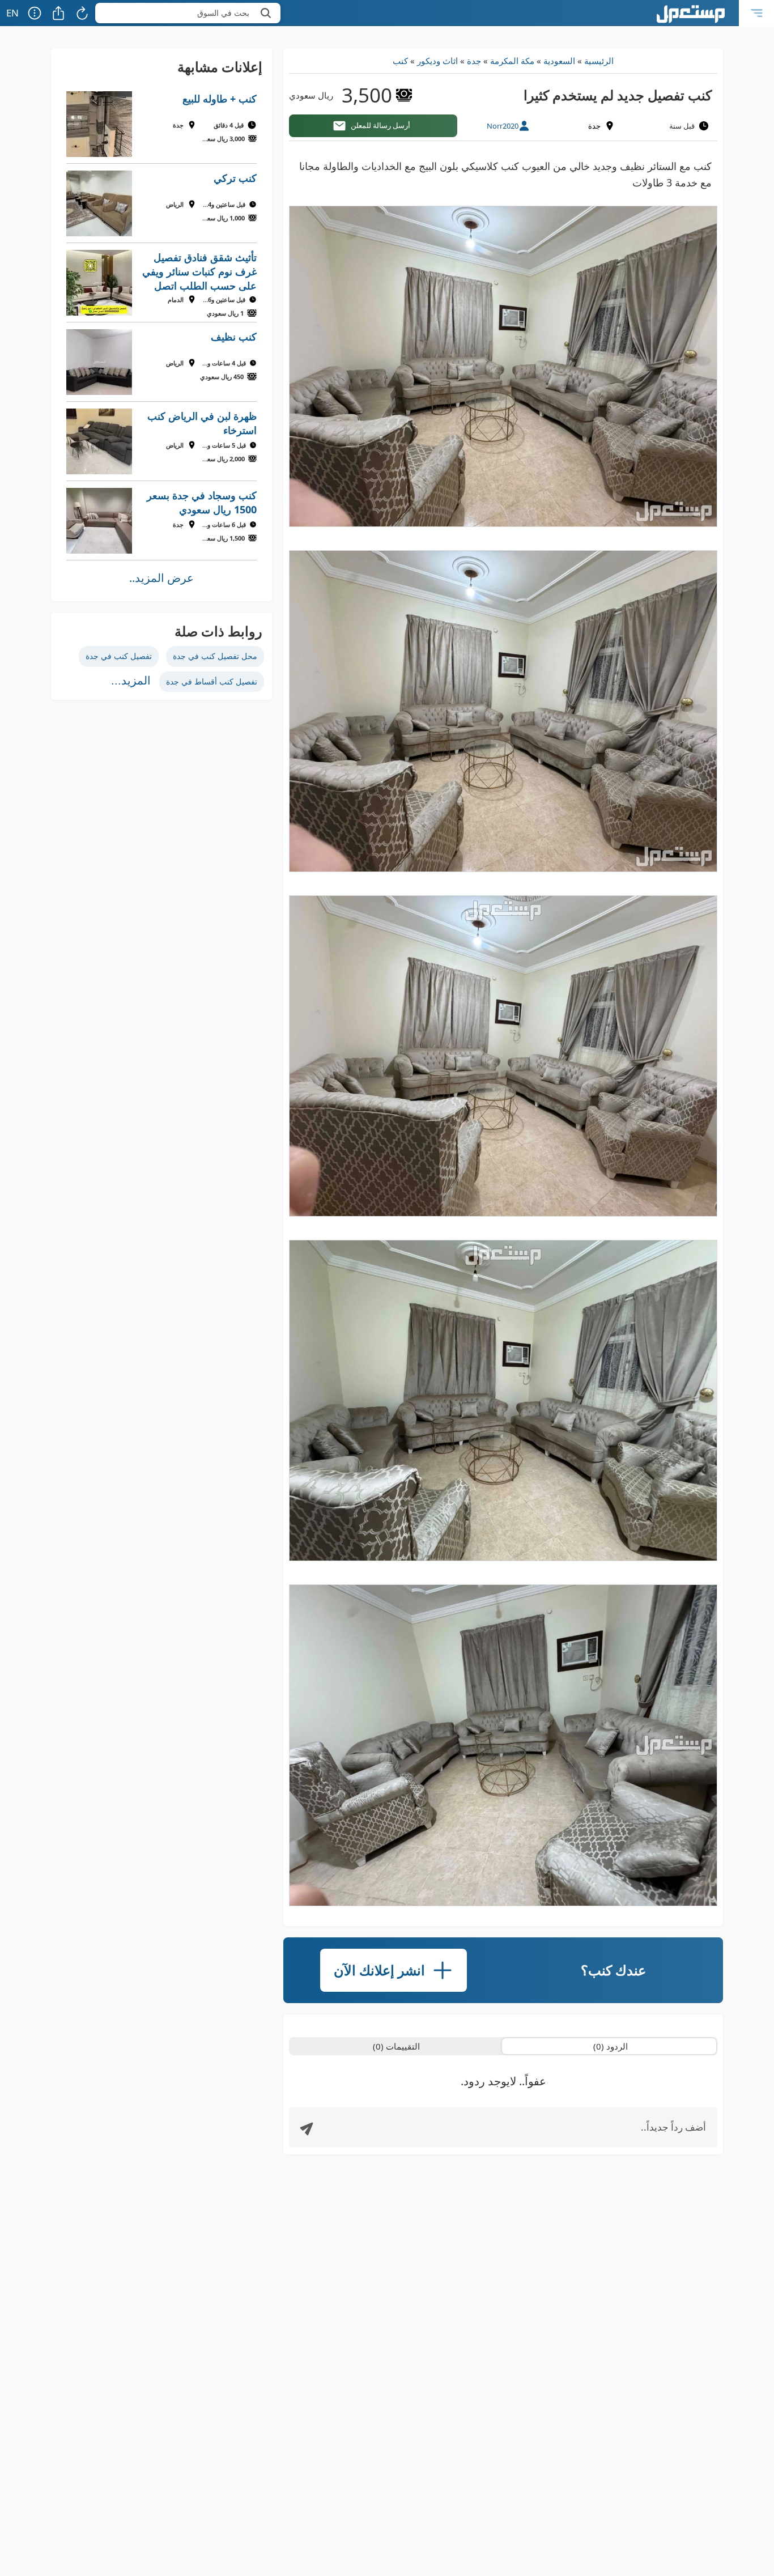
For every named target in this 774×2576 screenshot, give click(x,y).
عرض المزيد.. (161, 578)
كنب (400, 61)
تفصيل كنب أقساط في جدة (212, 681)
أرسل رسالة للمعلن (380, 125)
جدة (474, 61)
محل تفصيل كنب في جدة (215, 656)
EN (12, 13)
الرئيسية (599, 61)
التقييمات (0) (396, 2046)
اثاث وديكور (437, 61)
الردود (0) (611, 2046)
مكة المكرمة (512, 61)
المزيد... (131, 681)
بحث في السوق (223, 13)
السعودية (559, 61)
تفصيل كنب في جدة (119, 656)
